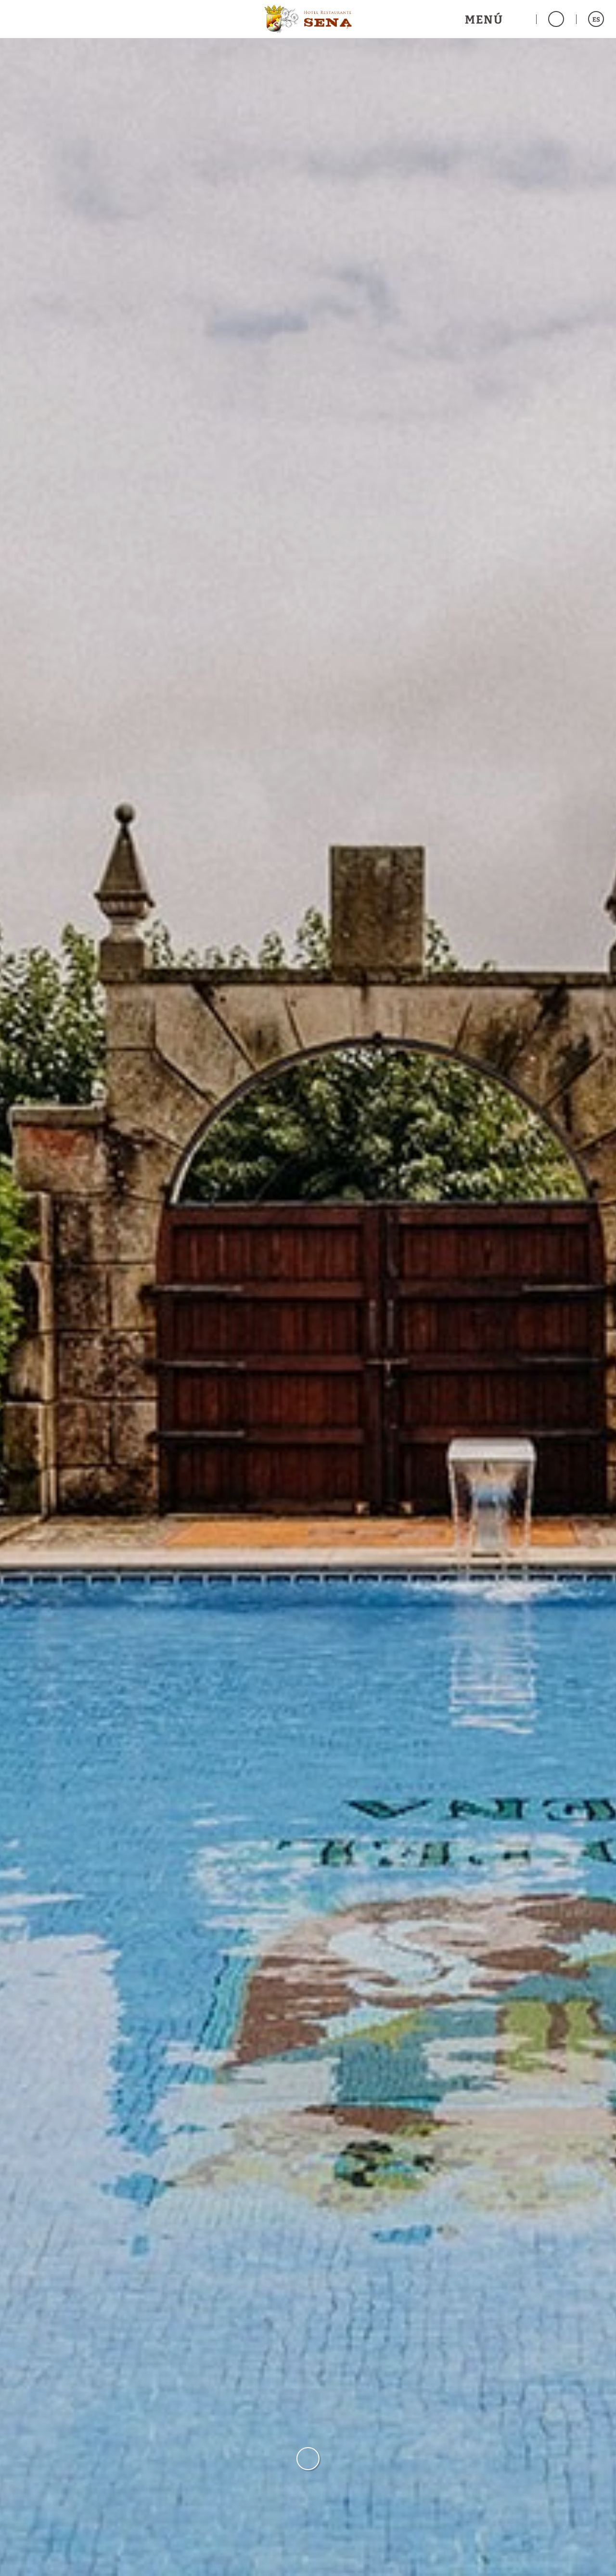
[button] (494, 19)
